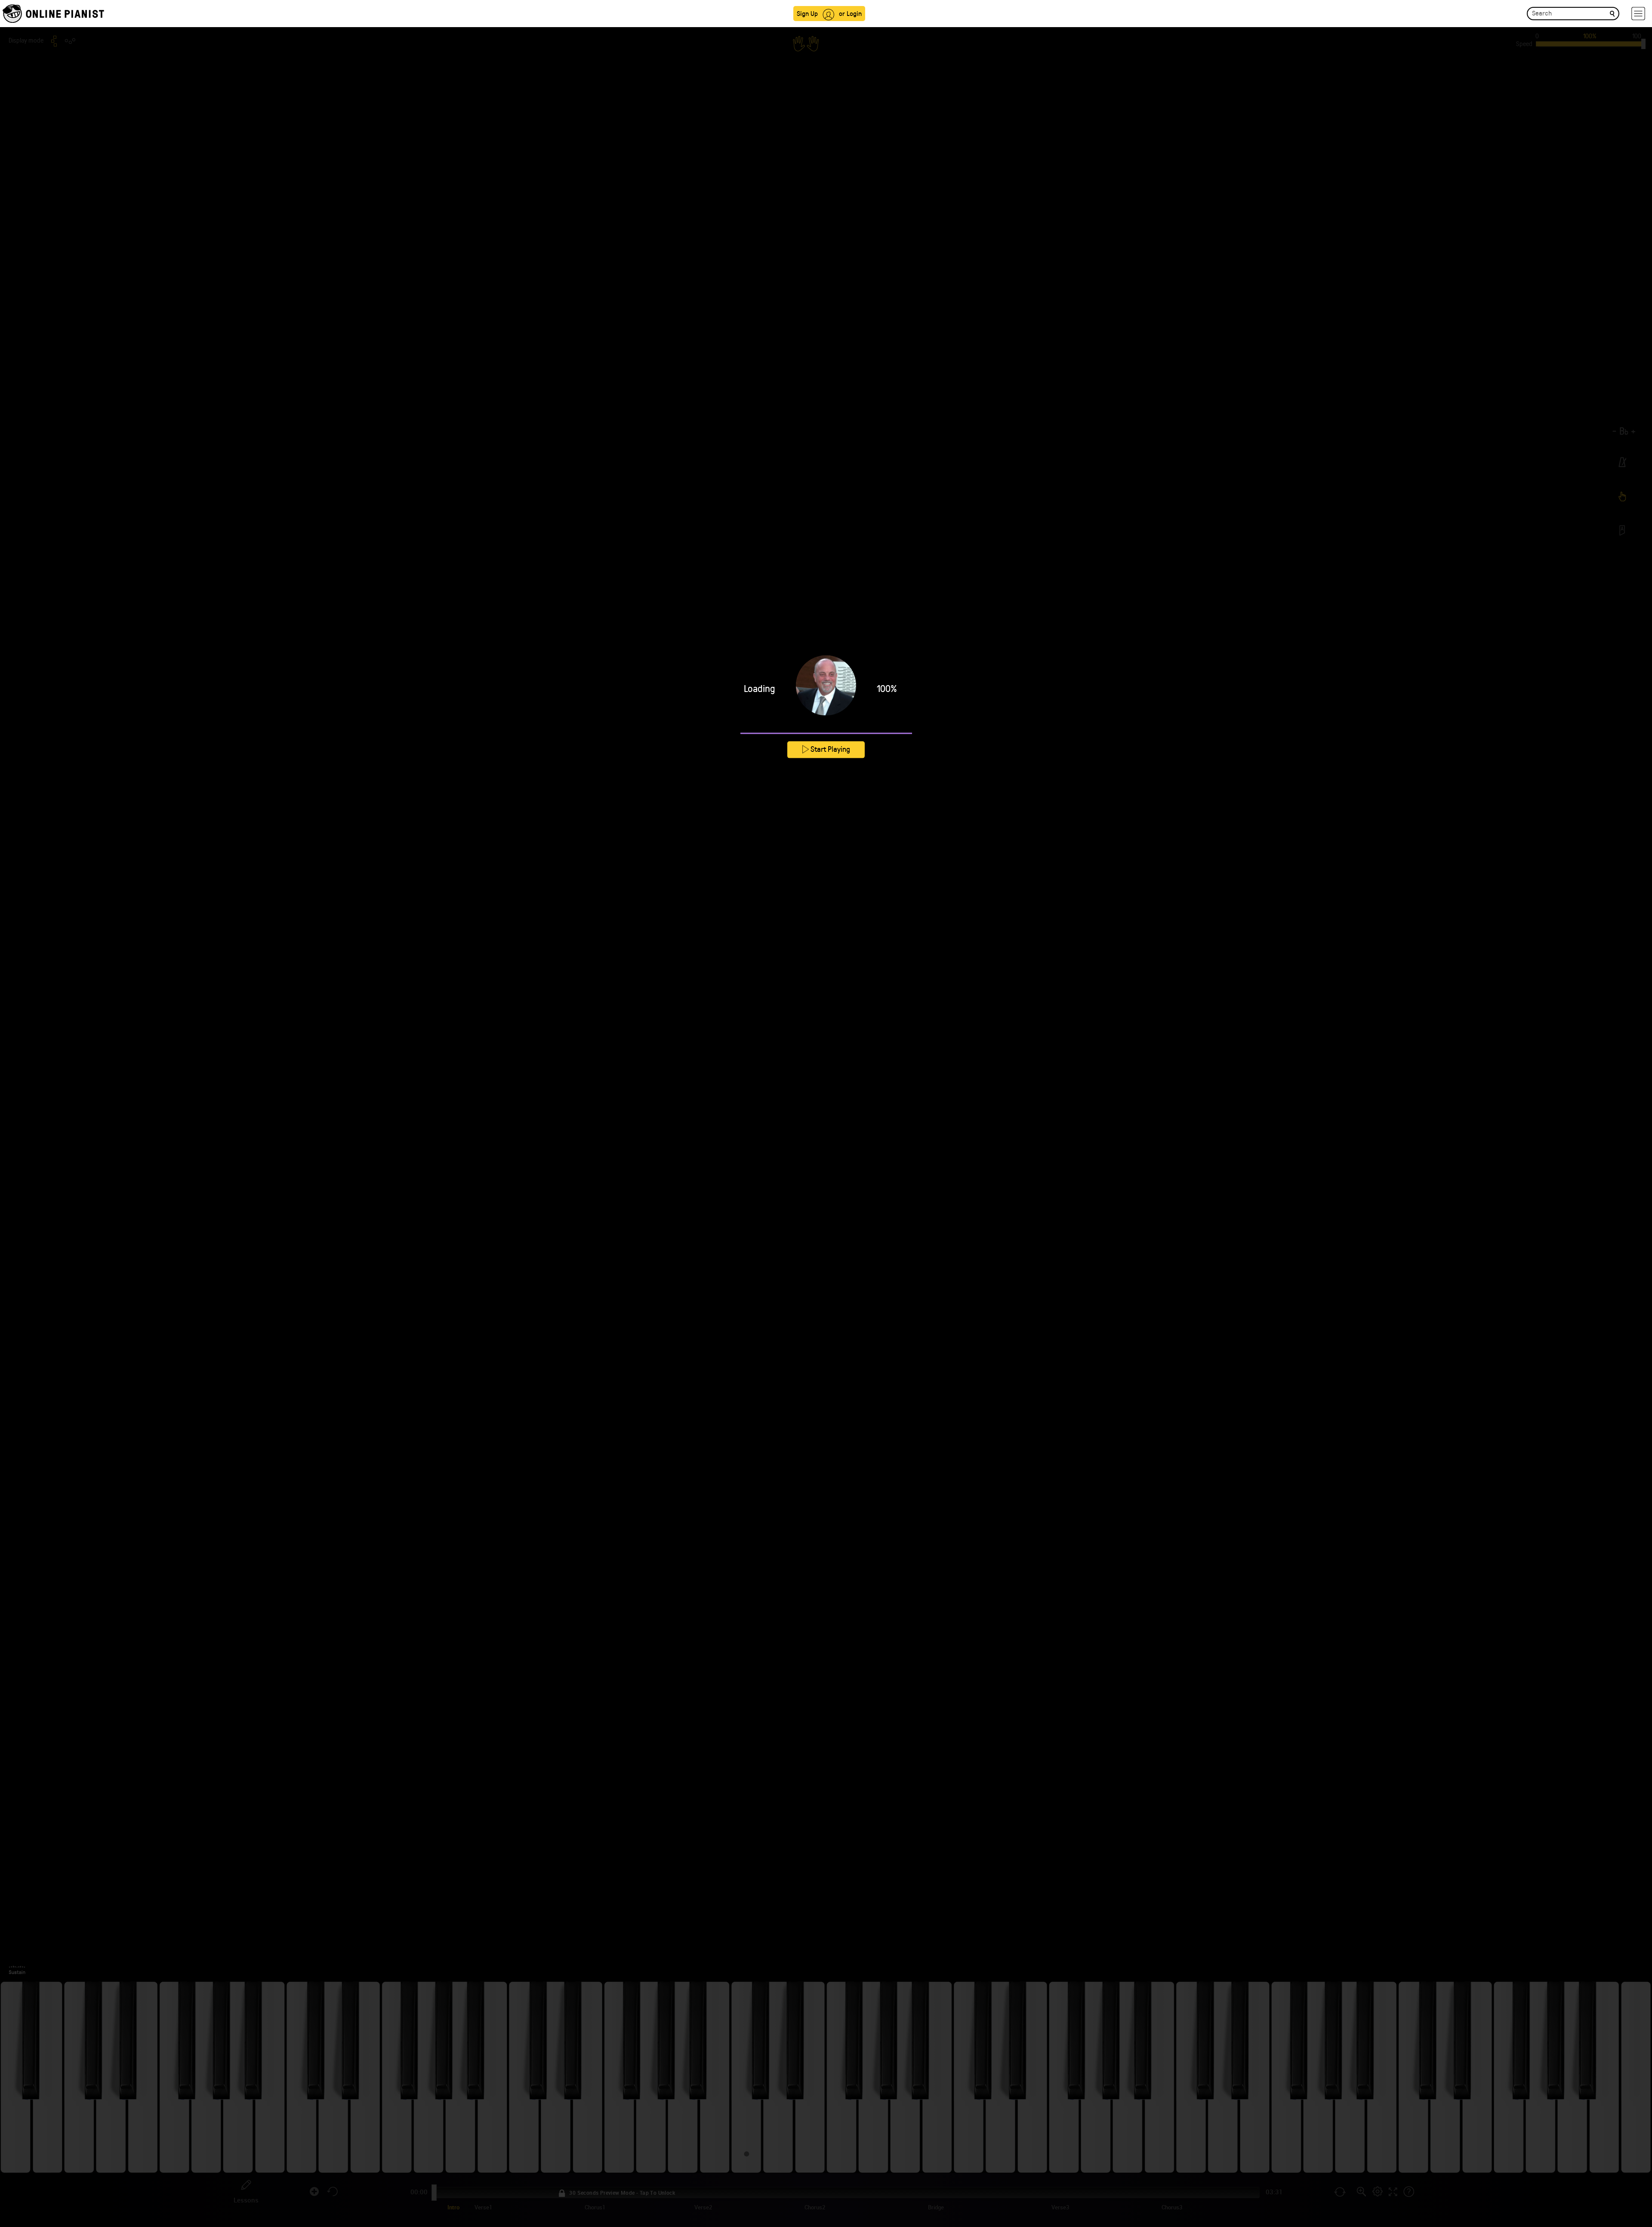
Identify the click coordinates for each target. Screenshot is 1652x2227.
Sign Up (807, 13)
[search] (1612, 13)
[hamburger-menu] (1638, 14)
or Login (850, 13)
